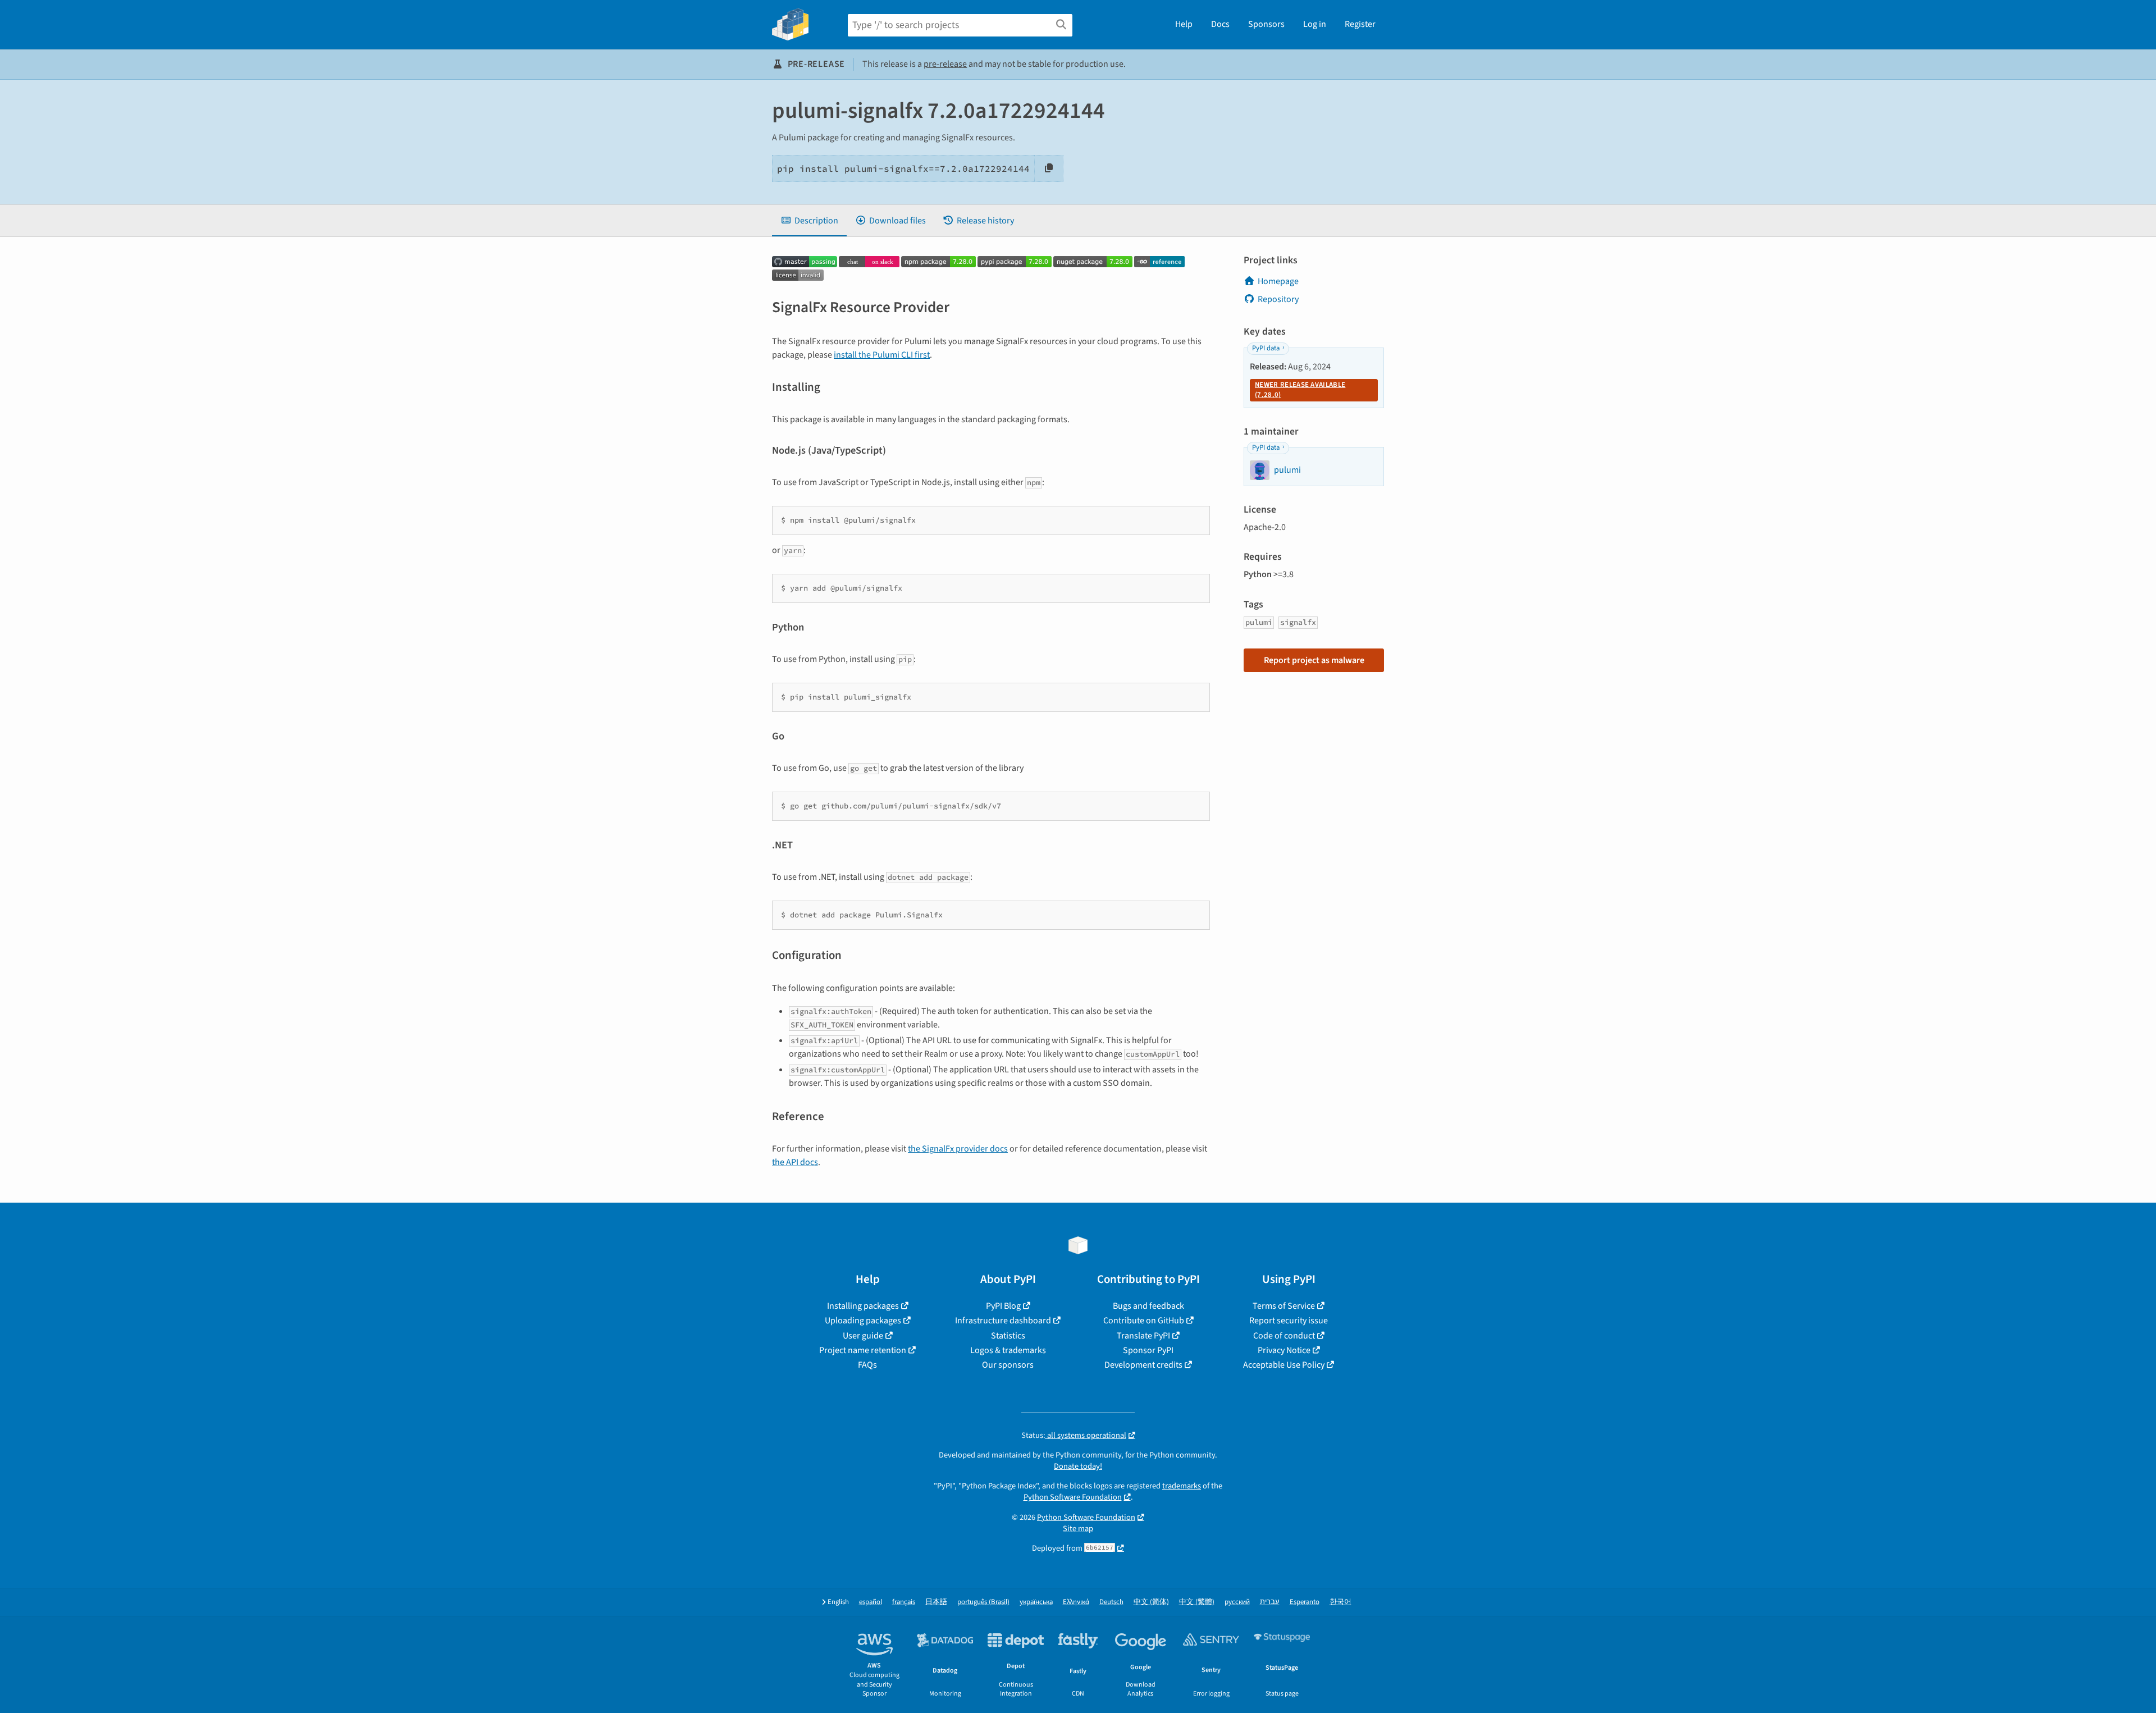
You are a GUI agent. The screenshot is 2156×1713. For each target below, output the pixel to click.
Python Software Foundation (1073, 1497)
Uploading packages (863, 1321)
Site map (1078, 1529)
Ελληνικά (1076, 1602)
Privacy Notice (1284, 1350)
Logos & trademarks (1008, 1350)
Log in (1315, 24)
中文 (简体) (1151, 1602)
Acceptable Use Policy (1284, 1365)
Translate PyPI (1143, 1336)
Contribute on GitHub (1144, 1321)
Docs (1220, 24)
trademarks (1182, 1486)
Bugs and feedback (1148, 1306)
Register (1360, 24)
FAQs (867, 1365)
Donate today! (1078, 1466)
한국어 (1340, 1602)
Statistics (1008, 1336)
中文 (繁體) (1197, 1602)
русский (1237, 1602)
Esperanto (1305, 1602)
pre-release (945, 64)
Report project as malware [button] (1314, 660)
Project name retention (863, 1350)
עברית (1270, 1602)
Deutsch (1111, 1602)
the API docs (795, 1162)
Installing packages (863, 1306)
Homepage (1278, 281)
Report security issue (1289, 1321)
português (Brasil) (983, 1602)
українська (1036, 1602)
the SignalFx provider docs (958, 1149)
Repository (1278, 299)
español (871, 1602)
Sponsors (1266, 24)
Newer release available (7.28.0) (1300, 390)
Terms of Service (1284, 1306)
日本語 (936, 1602)
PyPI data (1266, 348)
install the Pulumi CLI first (882, 355)
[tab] (809, 221)
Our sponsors (1008, 1365)
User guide (863, 1336)
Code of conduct (1284, 1336)
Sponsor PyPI (1148, 1350)
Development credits (1143, 1365)
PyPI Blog (1003, 1306)
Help (1184, 24)
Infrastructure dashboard (1003, 1321)
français (904, 1602)
